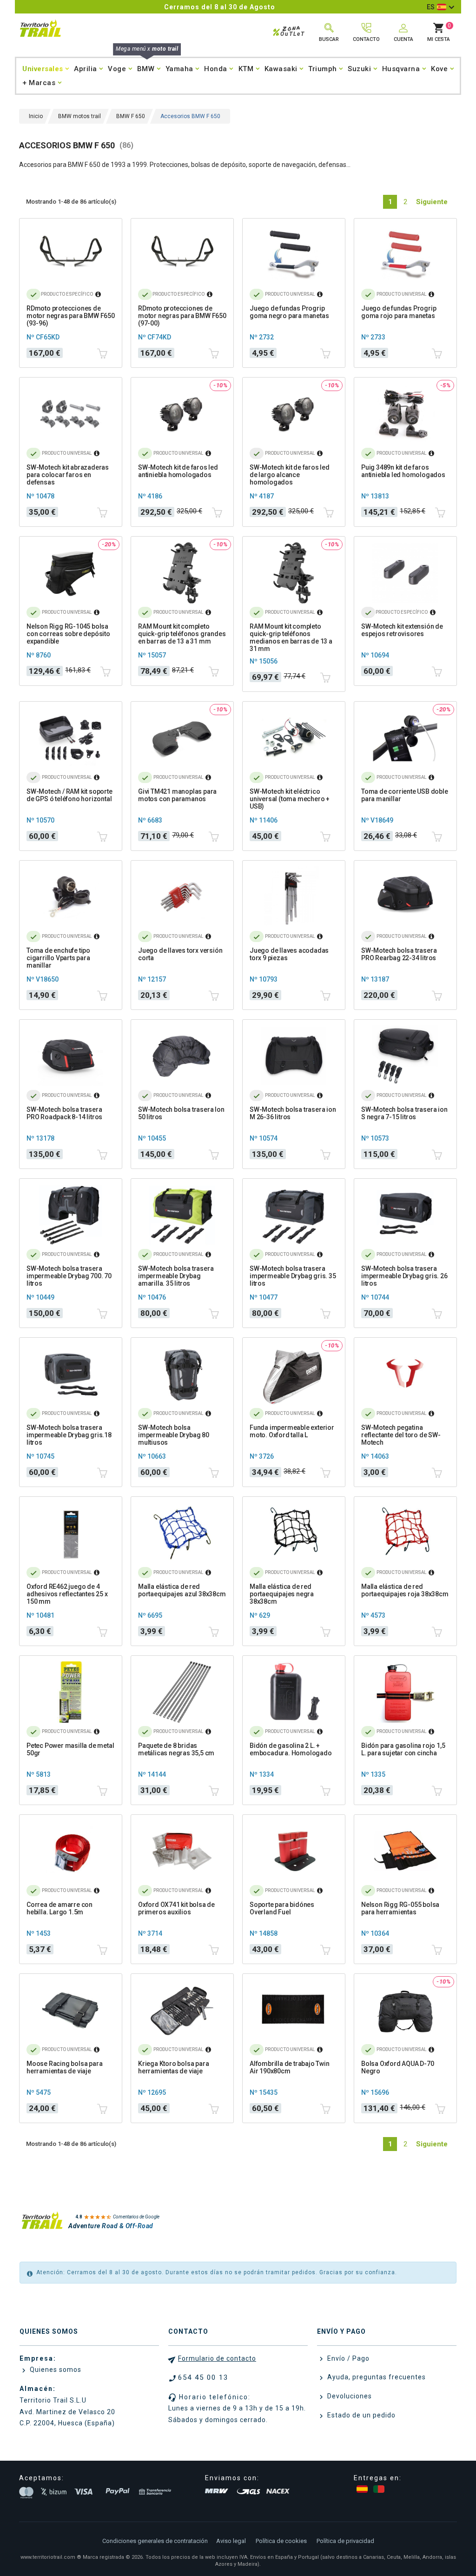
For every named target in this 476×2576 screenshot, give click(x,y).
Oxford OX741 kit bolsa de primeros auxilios (176, 1908)
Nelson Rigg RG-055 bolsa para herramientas (400, 1908)
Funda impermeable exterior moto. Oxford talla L (292, 1431)
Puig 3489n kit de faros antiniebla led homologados (403, 471)
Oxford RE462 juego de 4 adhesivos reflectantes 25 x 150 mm (67, 1594)
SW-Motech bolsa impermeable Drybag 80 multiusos (174, 1435)
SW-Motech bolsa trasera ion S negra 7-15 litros (404, 1113)
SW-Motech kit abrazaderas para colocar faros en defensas (68, 475)
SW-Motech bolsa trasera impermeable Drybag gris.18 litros (69, 1435)
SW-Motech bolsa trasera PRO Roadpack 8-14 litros (64, 1113)
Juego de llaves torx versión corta (180, 954)
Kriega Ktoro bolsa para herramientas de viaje (173, 2067)
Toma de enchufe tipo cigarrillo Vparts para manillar (58, 958)
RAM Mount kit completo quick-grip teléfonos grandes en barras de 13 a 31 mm (182, 634)
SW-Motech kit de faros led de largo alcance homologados (290, 475)
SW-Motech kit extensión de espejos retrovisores (402, 630)
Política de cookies (281, 2541)
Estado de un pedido (360, 2415)
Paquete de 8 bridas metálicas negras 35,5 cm (176, 1749)
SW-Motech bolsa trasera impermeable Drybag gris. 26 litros (404, 1276)
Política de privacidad (345, 2541)
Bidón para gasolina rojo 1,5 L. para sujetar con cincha (403, 1749)
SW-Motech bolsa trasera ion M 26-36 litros (293, 1113)
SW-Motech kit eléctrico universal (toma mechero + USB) (290, 799)
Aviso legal (231, 2541)
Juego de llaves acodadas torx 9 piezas (289, 954)
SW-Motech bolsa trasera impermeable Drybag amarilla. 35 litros (176, 1276)
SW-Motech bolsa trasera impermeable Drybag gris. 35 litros (293, 1276)
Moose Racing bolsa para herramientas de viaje (64, 2067)
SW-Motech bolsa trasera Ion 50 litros (181, 1113)
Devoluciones (349, 2396)
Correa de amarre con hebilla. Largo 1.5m (59, 1908)
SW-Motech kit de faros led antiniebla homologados (178, 471)
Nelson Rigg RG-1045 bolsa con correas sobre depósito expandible (68, 634)
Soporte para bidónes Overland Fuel (282, 1908)
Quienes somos (55, 2370)
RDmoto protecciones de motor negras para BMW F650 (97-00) (182, 316)
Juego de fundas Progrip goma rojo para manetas (399, 312)
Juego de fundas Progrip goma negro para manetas (289, 312)
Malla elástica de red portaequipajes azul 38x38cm (182, 1590)
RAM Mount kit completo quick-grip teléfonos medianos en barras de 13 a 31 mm (291, 637)
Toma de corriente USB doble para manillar (405, 795)
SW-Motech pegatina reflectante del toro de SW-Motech (401, 1435)
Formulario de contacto (217, 2358)
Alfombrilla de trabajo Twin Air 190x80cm (290, 2067)
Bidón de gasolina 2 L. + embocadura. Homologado (291, 1749)
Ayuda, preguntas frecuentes (376, 2377)
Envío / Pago (347, 2358)
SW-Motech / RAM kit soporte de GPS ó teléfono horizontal (69, 795)
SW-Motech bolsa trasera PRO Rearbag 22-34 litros (399, 954)
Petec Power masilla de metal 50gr (70, 1749)
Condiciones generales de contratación (155, 2541)
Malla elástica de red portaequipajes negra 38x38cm (282, 1594)
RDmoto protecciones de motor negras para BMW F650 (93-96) (71, 316)
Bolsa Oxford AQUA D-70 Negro (398, 2067)
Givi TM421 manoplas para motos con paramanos (177, 795)
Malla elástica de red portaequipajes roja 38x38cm (405, 1590)
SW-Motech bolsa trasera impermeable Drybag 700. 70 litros (69, 1276)
